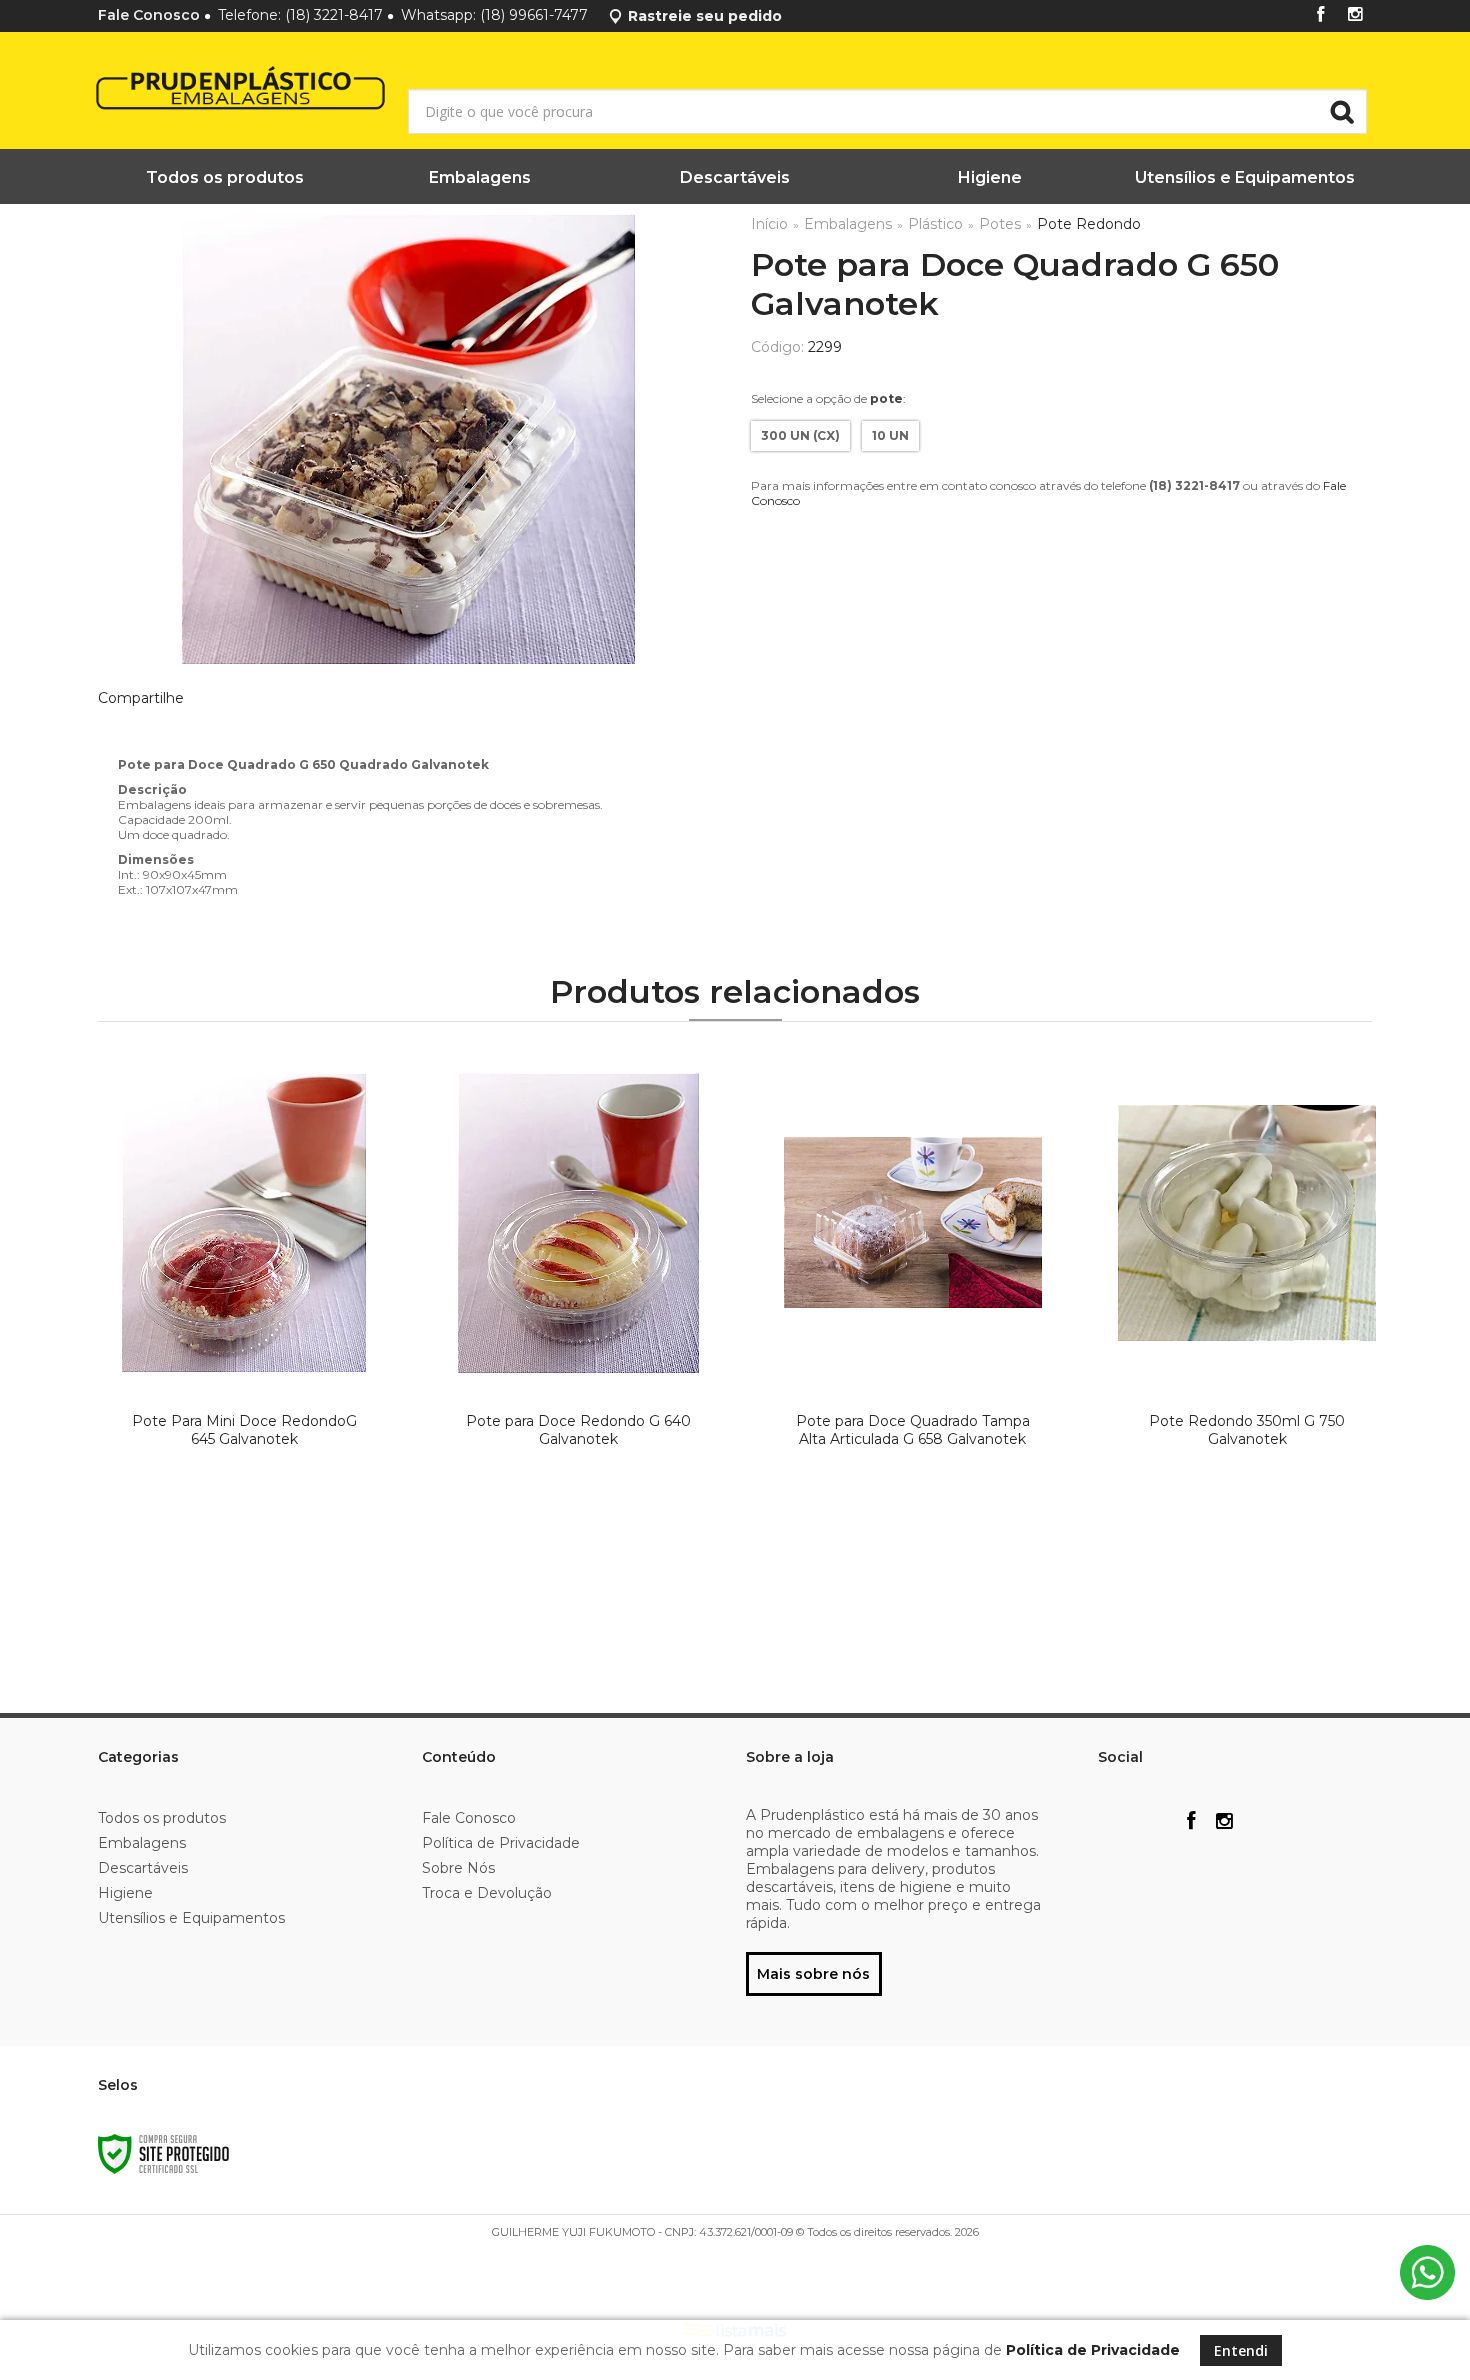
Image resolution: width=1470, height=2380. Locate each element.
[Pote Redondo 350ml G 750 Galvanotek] (1246, 1335)
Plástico (935, 224)
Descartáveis (143, 1868)
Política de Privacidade (501, 1843)
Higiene (125, 1893)
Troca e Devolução (487, 1893)
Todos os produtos (162, 1818)
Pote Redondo (1089, 224)
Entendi (1241, 2350)
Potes (1000, 224)
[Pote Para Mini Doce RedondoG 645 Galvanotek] (243, 1335)
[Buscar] (1342, 111)
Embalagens (848, 224)
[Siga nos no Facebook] (1321, 15)
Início (769, 224)
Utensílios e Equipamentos (191, 1918)
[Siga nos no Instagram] (1355, 15)
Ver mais (247, 1592)
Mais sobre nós (813, 1974)
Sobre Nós (458, 1868)
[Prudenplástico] (190, 91)
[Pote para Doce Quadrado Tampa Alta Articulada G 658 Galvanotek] (912, 1335)
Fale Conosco (149, 15)
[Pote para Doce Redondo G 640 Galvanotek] (578, 1335)
